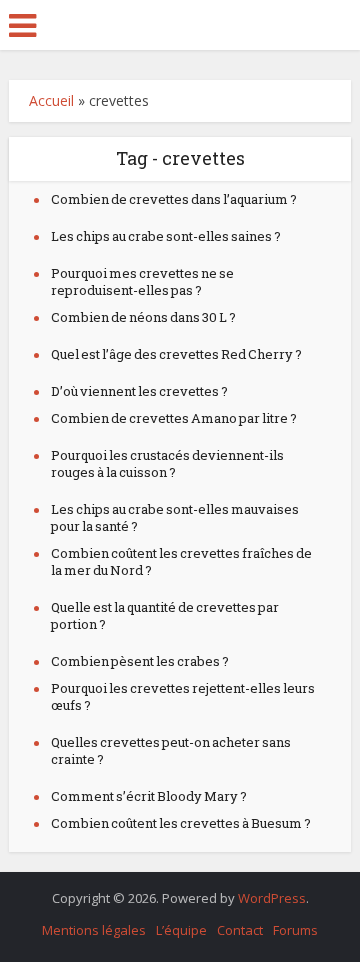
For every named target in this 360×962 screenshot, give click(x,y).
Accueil (51, 100)
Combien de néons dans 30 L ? (143, 317)
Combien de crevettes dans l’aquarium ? (174, 199)
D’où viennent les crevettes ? (139, 391)
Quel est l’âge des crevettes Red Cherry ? (176, 354)
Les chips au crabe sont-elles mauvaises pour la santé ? (175, 517)
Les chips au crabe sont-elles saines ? (166, 236)
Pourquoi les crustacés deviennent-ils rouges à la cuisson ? (167, 463)
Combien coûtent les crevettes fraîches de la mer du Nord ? (181, 561)
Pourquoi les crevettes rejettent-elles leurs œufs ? (183, 696)
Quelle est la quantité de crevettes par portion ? (165, 615)
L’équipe (181, 930)
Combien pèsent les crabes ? (140, 661)
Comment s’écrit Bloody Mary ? (149, 796)
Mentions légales (94, 930)
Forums (295, 930)
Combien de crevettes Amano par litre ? (174, 418)
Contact (240, 930)
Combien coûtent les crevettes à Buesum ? (181, 823)
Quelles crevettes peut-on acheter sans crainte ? (171, 750)
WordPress (272, 898)
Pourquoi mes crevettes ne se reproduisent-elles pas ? (142, 281)
